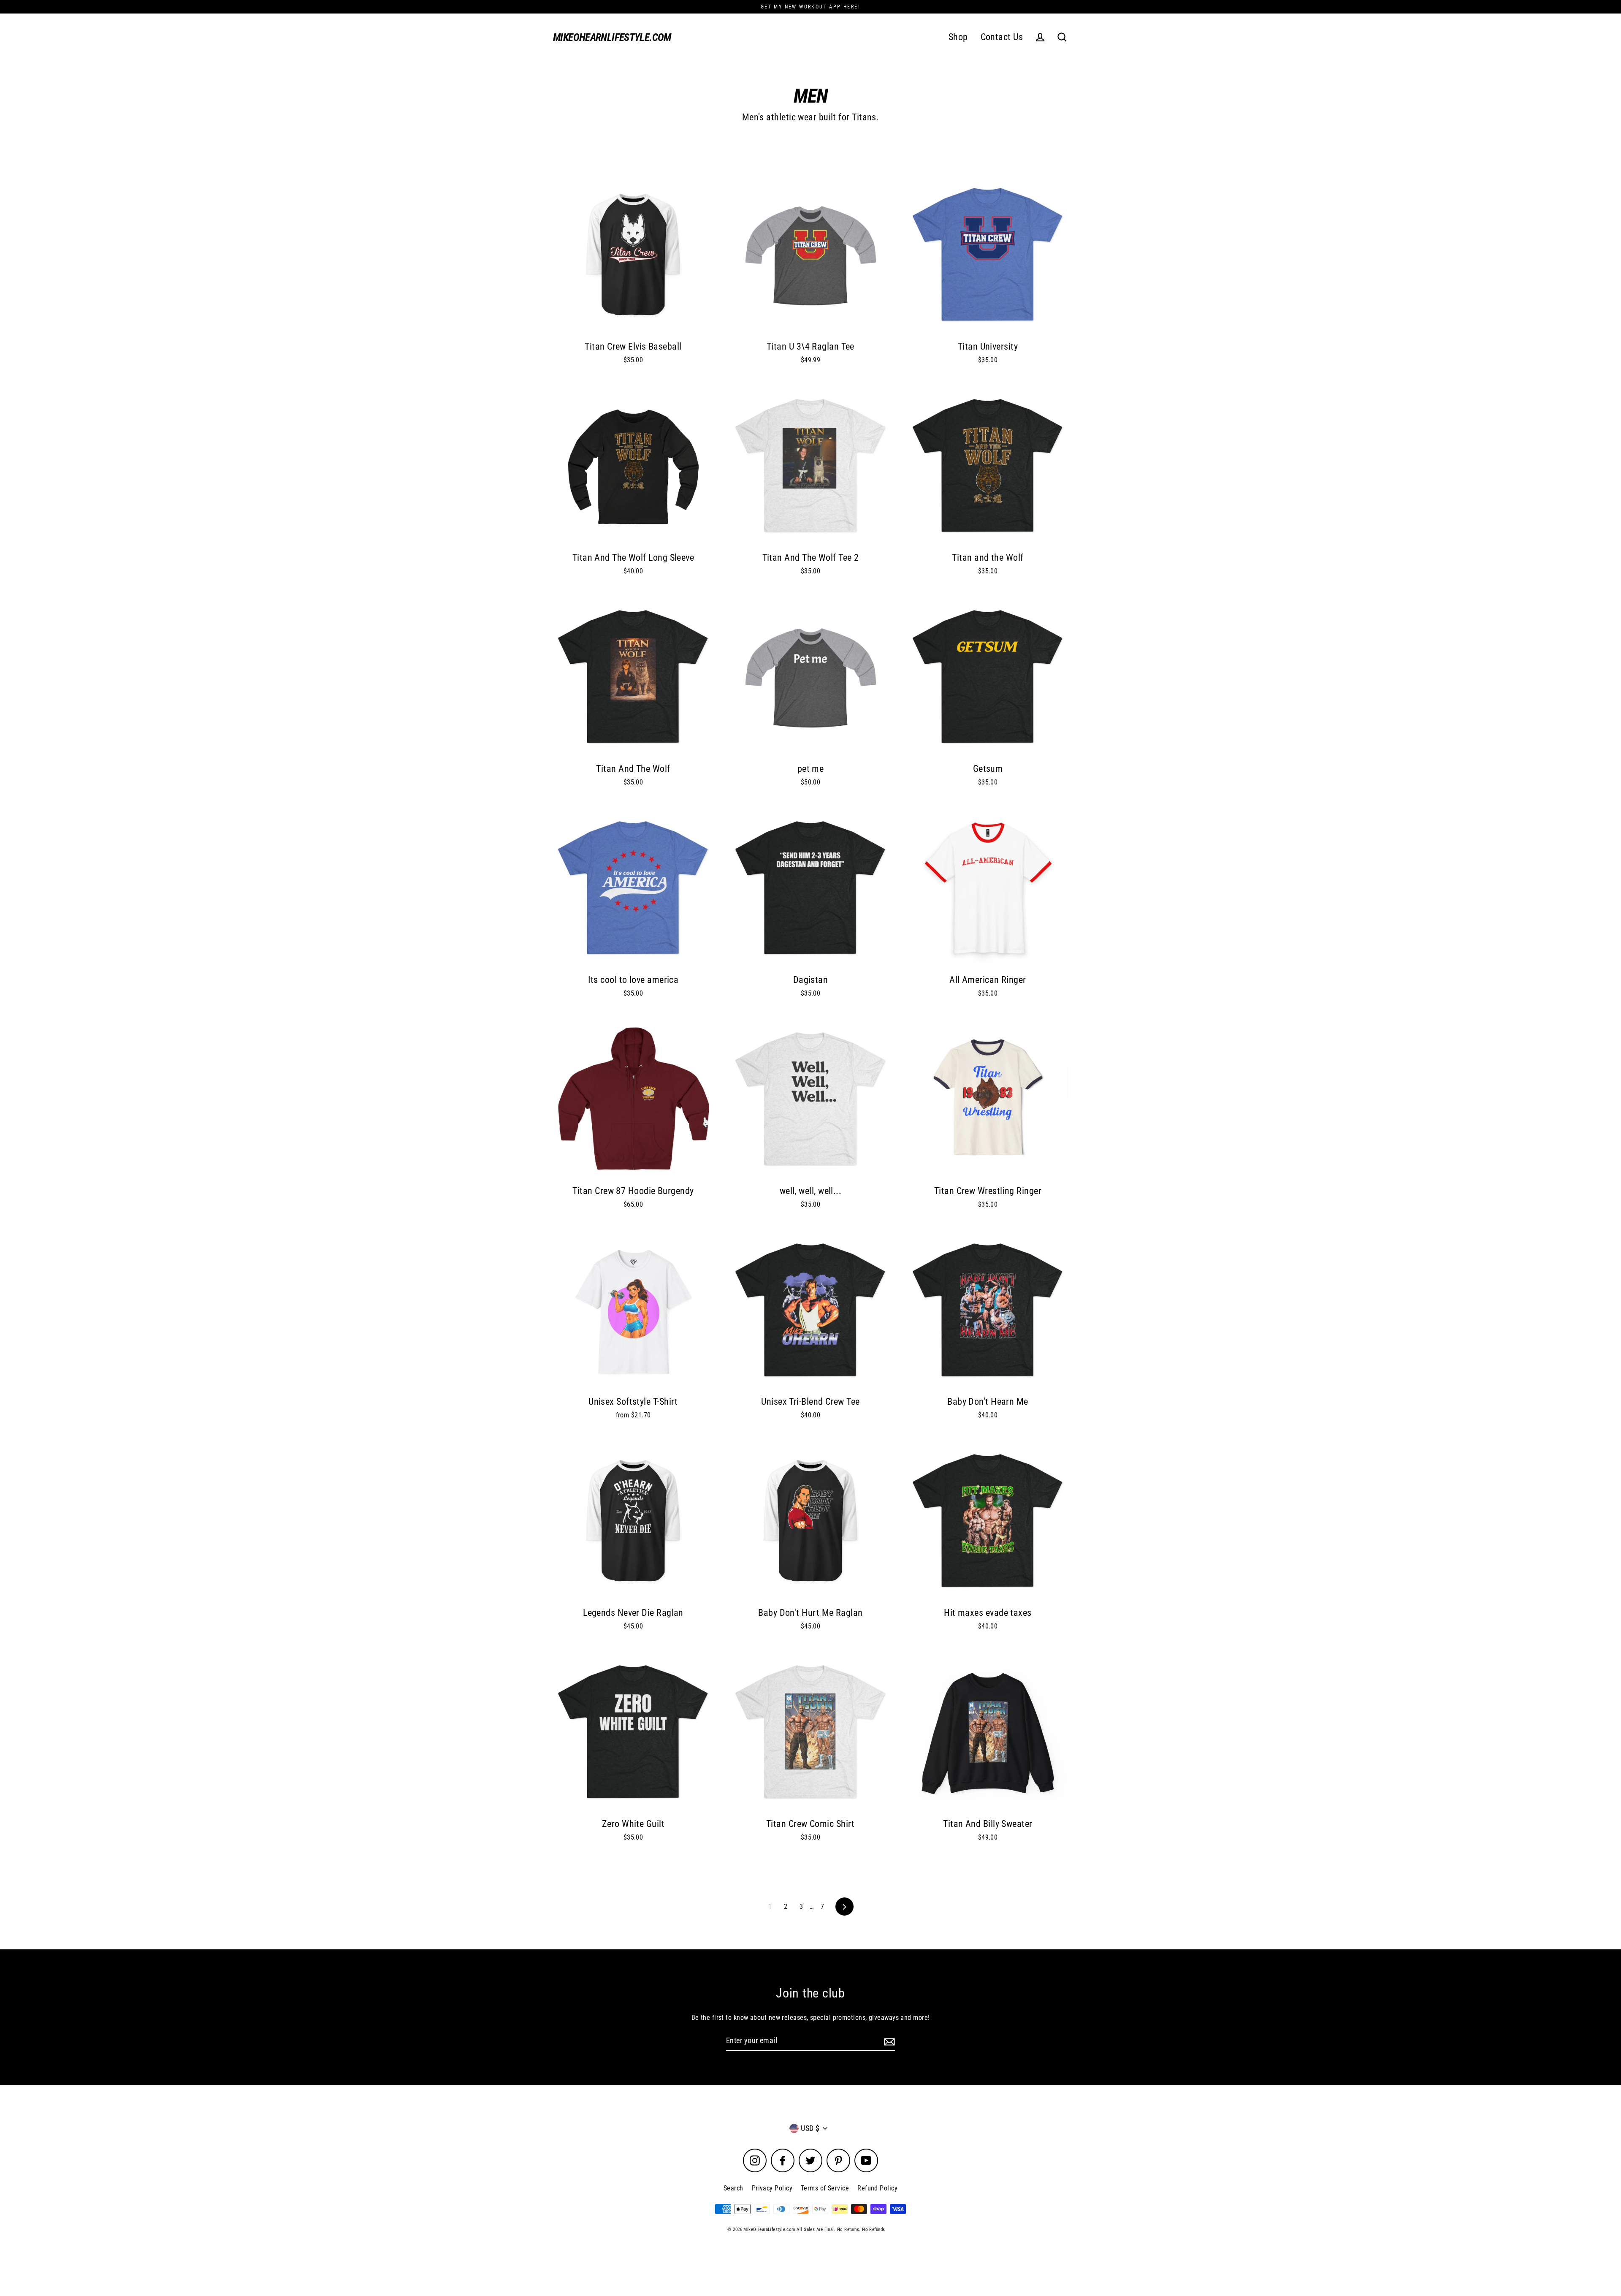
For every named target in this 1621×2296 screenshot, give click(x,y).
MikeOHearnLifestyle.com (612, 37)
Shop (958, 37)
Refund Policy (877, 2188)
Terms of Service (825, 2188)
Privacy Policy (772, 2188)
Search (733, 2188)
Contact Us (1002, 37)
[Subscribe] (888, 2041)
